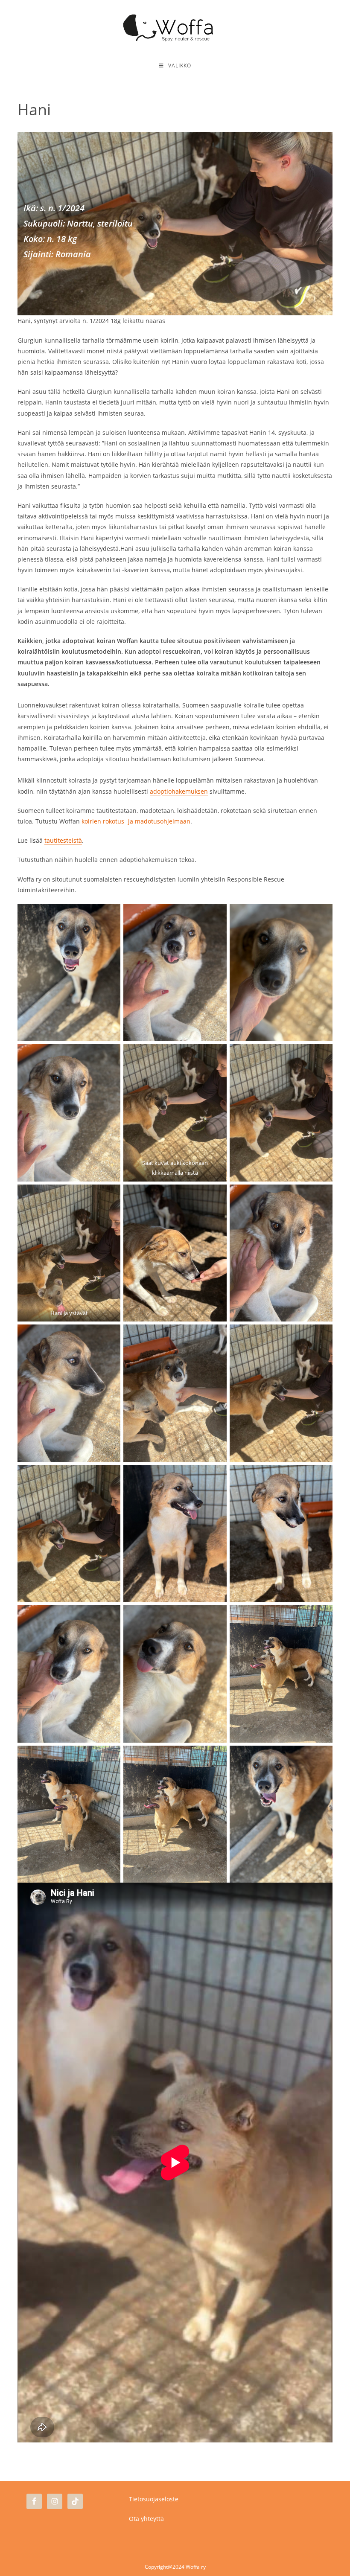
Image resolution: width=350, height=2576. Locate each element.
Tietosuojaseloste (154, 2499)
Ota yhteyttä (146, 2519)
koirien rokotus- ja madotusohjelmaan (136, 821)
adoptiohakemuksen (179, 791)
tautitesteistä (63, 840)
